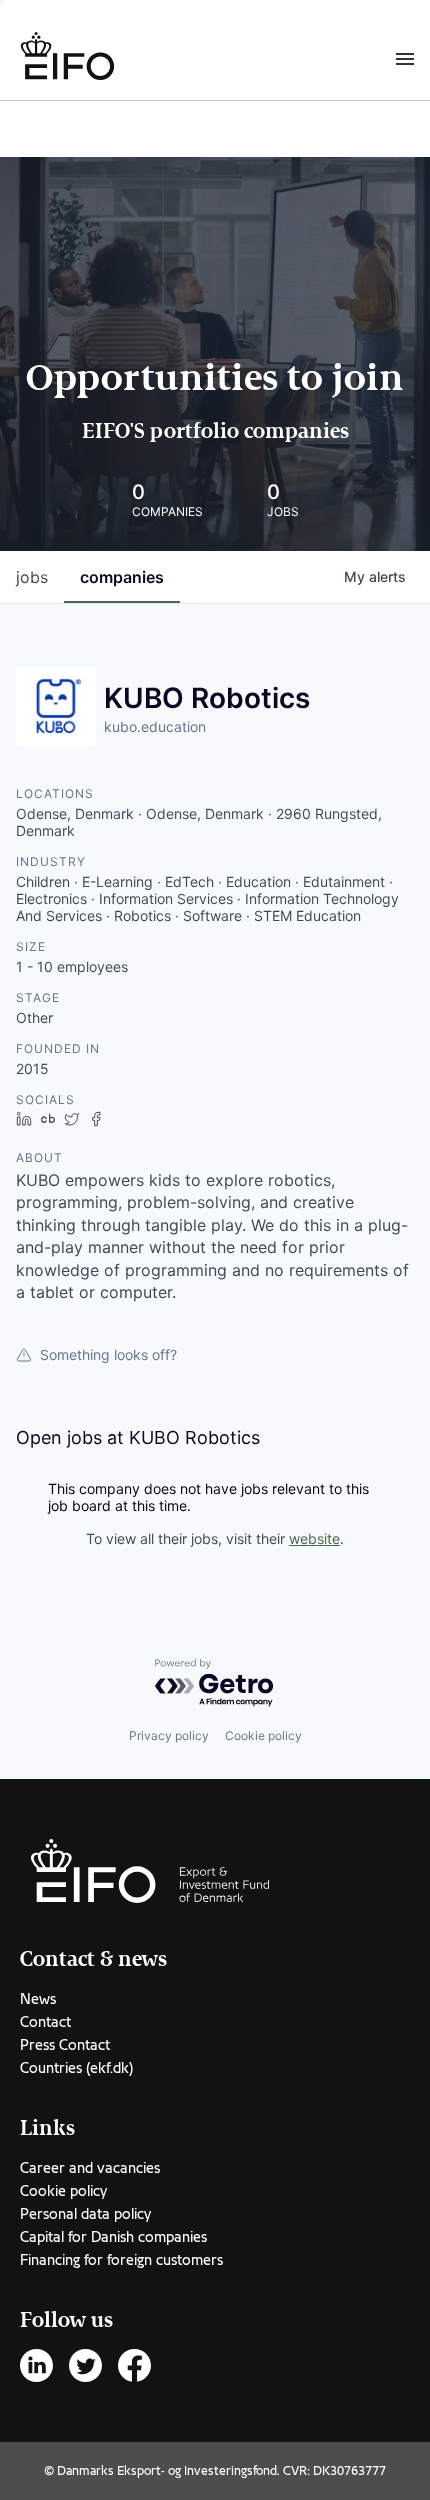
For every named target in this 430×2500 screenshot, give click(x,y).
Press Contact (65, 2045)
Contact (45, 2022)
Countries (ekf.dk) (76, 2068)
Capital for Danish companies (113, 2237)
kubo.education (155, 726)
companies (122, 577)
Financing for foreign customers (121, 2260)
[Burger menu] (405, 58)
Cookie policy (263, 1735)
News (38, 1999)
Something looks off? (108, 1354)
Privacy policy (169, 1735)
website (314, 1538)
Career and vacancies (90, 2168)
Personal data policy (85, 2214)
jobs (32, 577)
